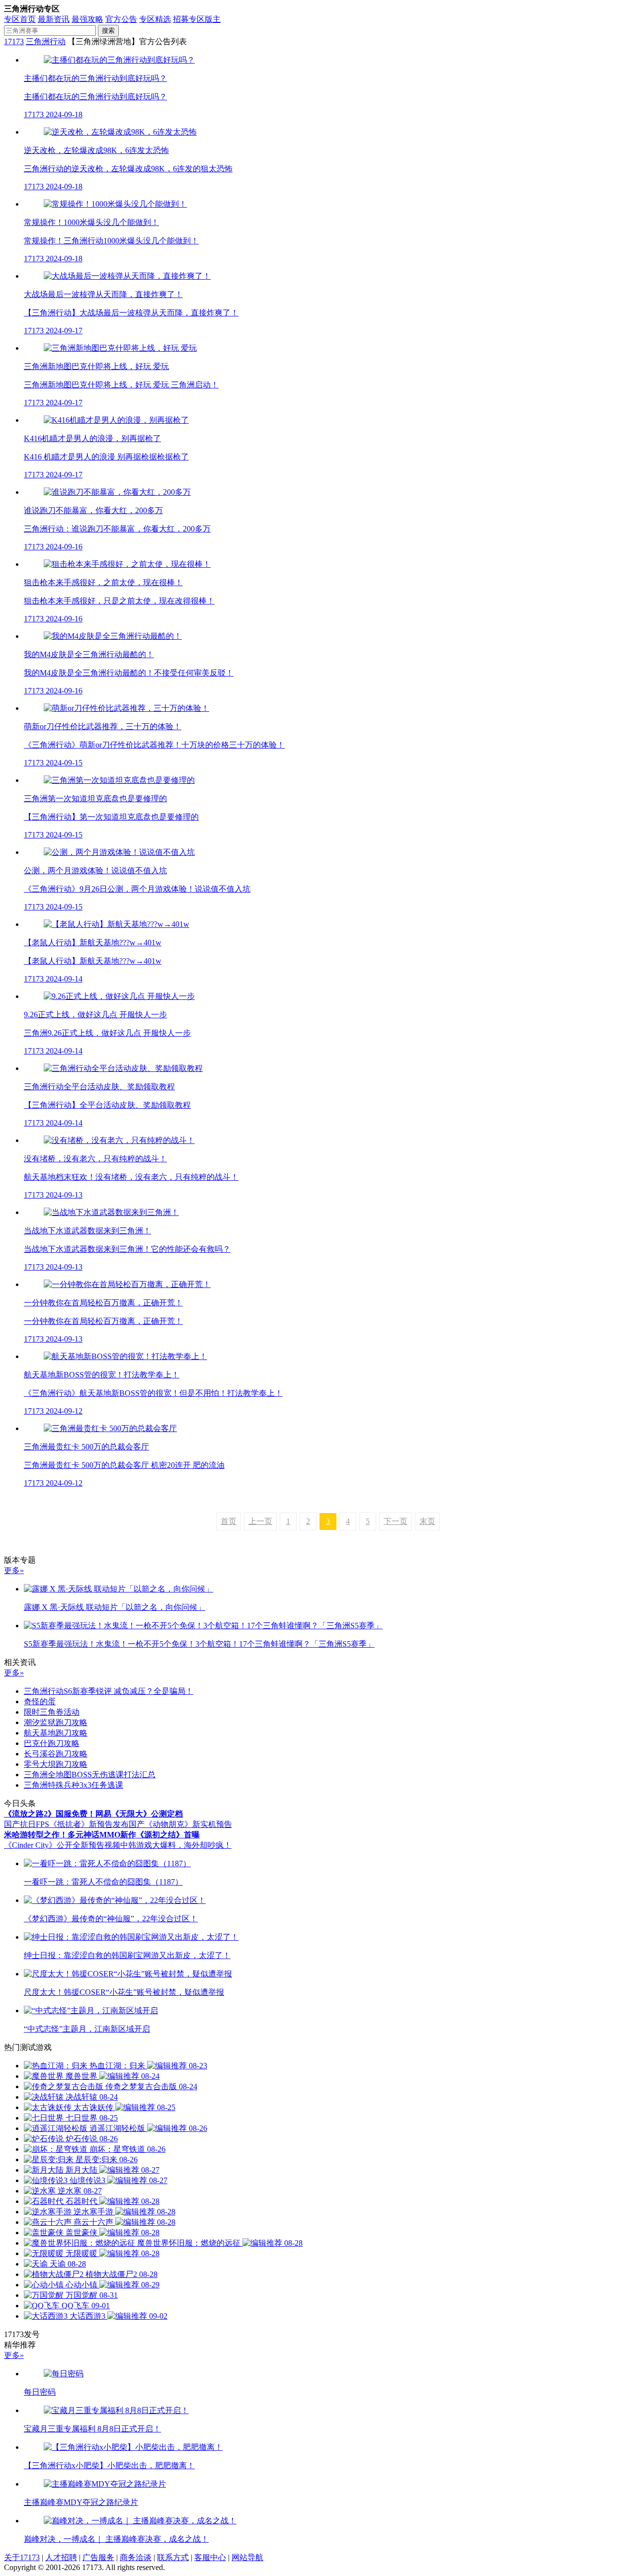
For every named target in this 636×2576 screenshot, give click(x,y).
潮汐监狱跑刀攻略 (56, 1722)
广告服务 (98, 2557)
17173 (14, 41)
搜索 (108, 31)
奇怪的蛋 (40, 1702)
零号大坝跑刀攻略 (56, 1764)
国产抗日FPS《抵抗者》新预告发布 (66, 1824)
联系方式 (173, 2557)
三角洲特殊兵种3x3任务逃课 (74, 1785)
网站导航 (247, 2557)
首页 (229, 1521)
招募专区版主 (197, 19)
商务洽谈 (136, 2557)
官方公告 (121, 19)
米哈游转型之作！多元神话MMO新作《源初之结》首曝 (102, 1835)
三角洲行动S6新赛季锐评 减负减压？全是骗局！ (109, 1691)
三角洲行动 (46, 41)
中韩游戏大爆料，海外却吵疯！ (176, 1845)
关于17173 (22, 2557)
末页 (427, 1521)
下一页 (396, 1521)
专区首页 (20, 19)
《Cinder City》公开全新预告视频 (62, 1845)
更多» (14, 1570)
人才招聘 (61, 2557)
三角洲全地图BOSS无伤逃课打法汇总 (90, 1775)
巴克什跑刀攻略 (52, 1743)
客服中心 (210, 2557)
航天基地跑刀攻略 (56, 1733)
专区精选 (155, 19)
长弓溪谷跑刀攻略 (56, 1754)
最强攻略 (87, 19)
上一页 (260, 1521)
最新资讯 (54, 19)
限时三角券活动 (52, 1712)
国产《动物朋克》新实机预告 (180, 1824)
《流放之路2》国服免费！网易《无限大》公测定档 (93, 1814)
